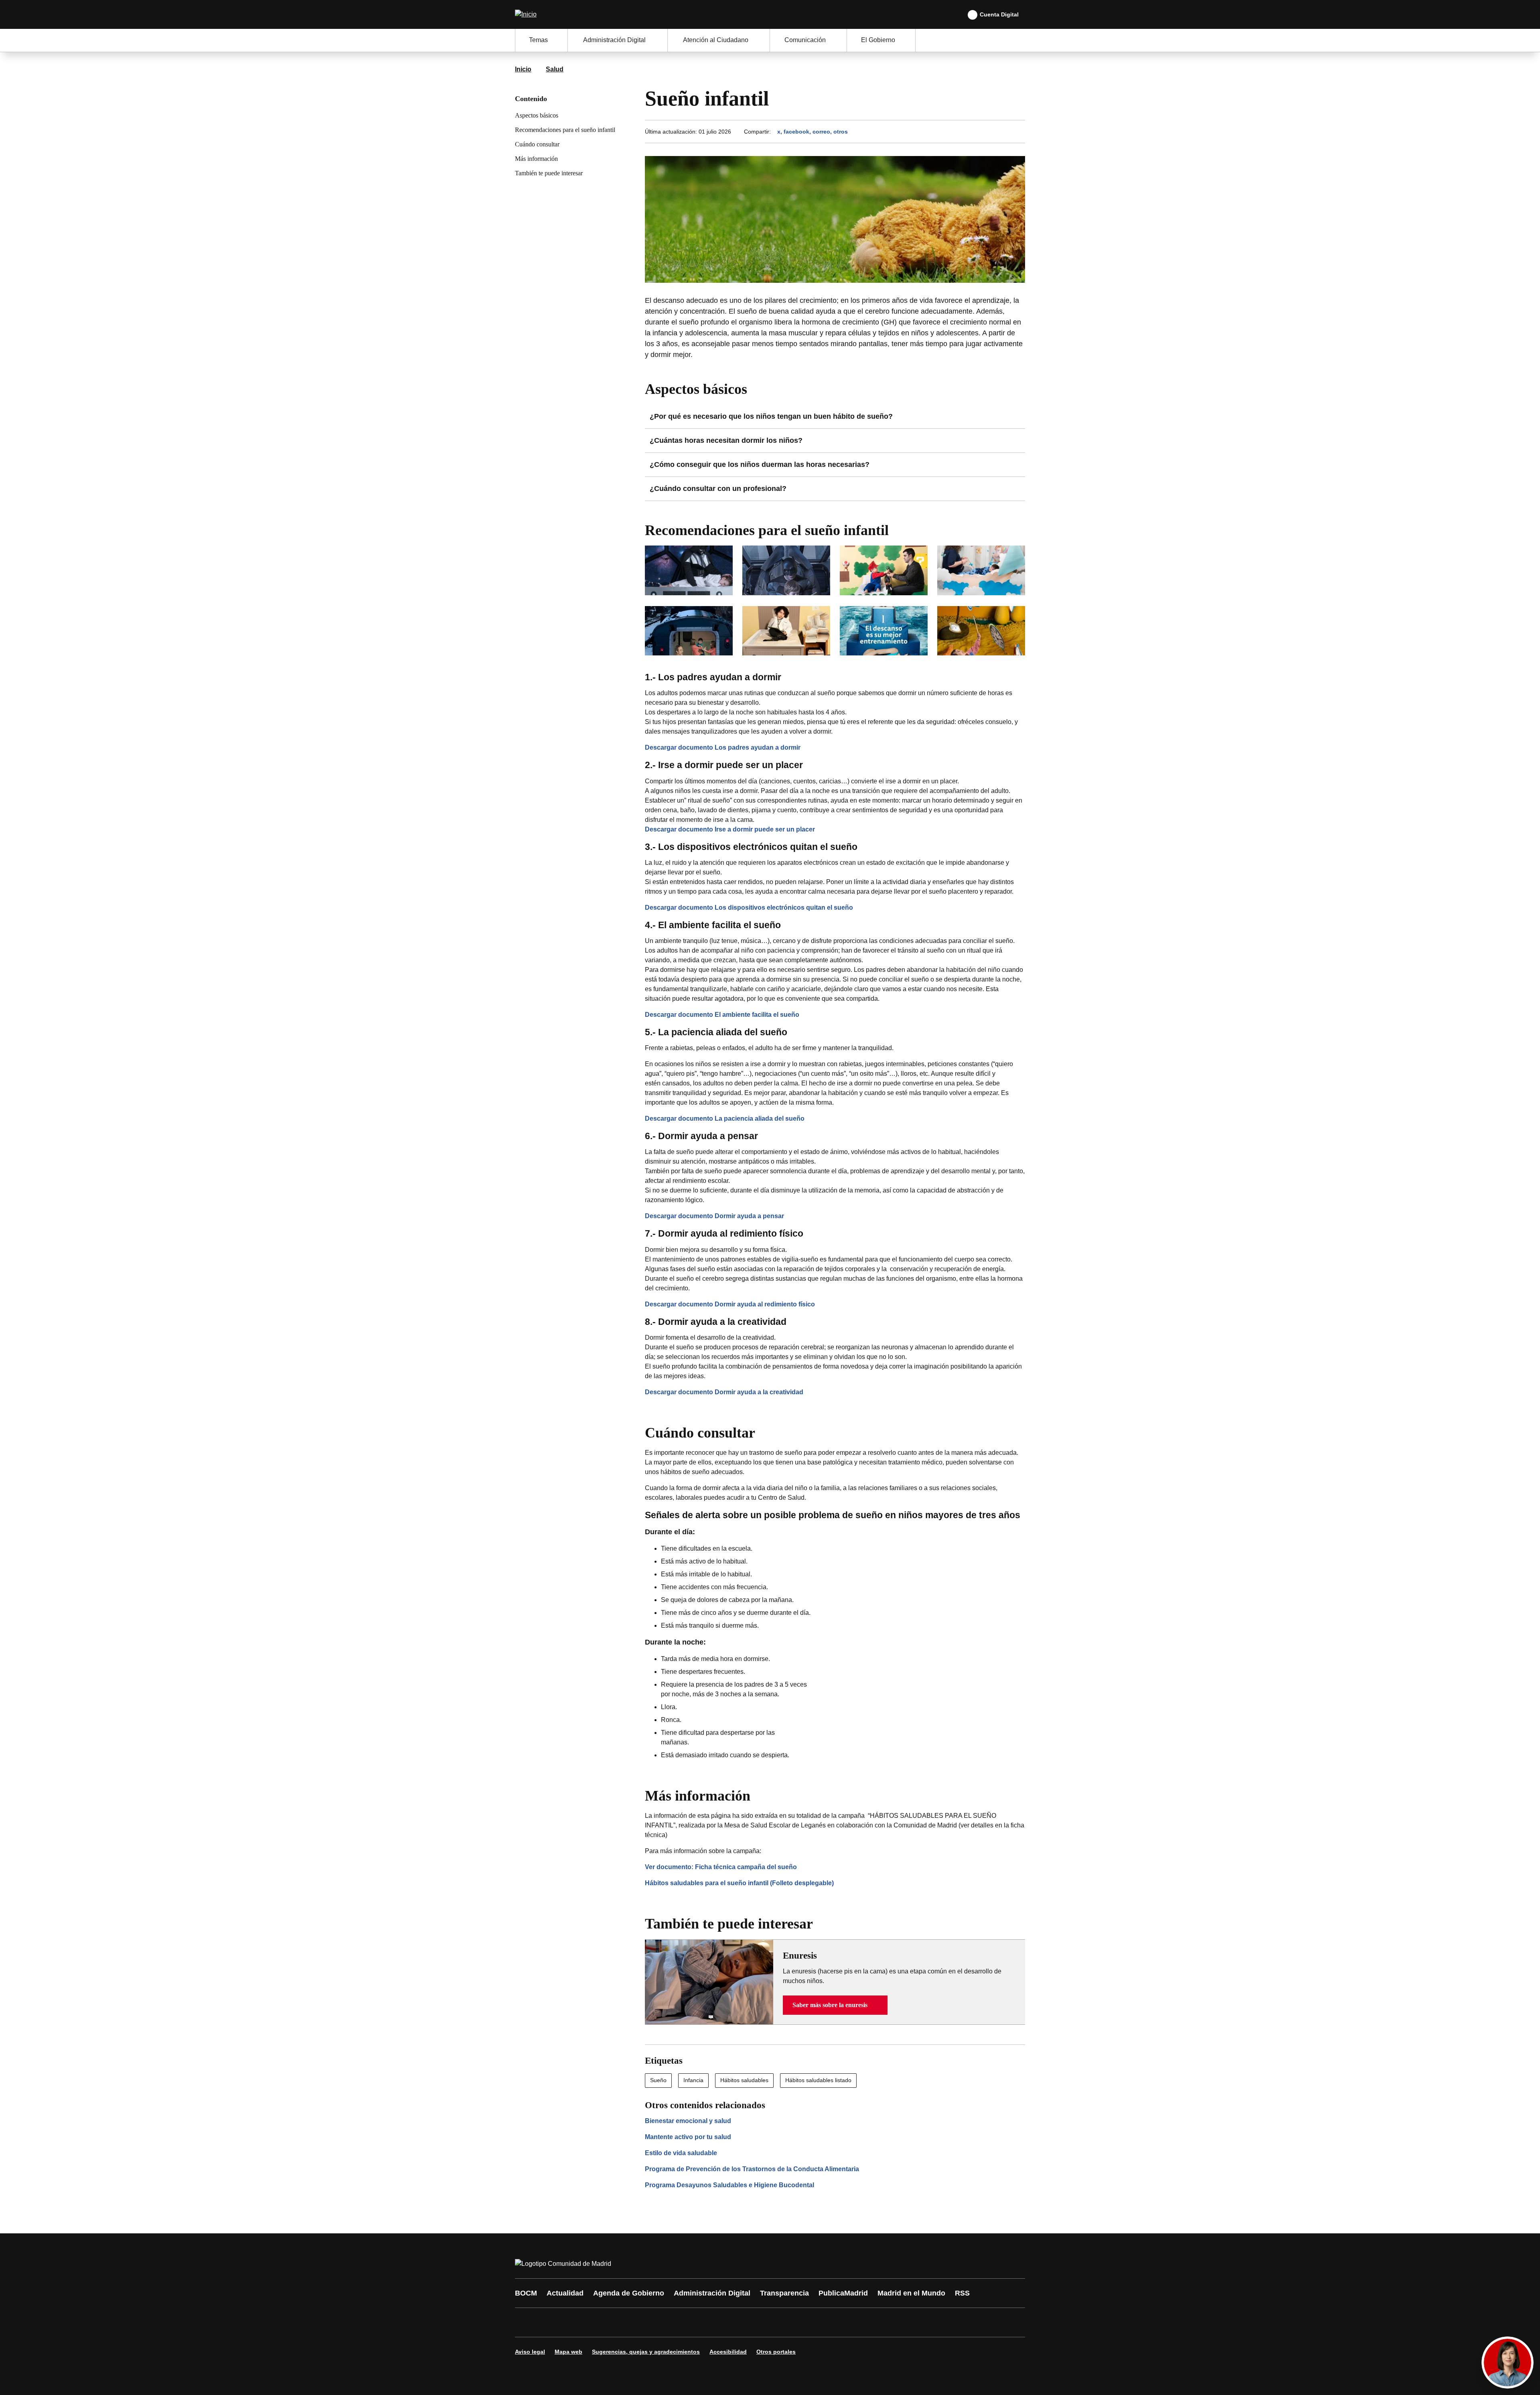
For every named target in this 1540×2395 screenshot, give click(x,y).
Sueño (658, 2080)
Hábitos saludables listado (818, 2080)
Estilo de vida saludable (681, 2153)
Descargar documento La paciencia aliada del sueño (725, 1118)
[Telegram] (719, 2322)
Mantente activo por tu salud (688, 2137)
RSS (962, 2293)
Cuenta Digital (999, 14)
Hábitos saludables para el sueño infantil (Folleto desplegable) (739, 1883)
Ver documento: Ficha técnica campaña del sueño (721, 1867)
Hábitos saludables (744, 2080)
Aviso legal (530, 2352)
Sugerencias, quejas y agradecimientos (646, 2352)
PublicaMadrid (843, 2293)
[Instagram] (550, 2322)
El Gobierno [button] (878, 40)
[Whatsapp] (646, 2322)
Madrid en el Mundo (911, 2293)
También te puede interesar (549, 173)
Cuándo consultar (537, 144)
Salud (555, 69)
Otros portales (776, 2352)
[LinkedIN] (622, 2322)
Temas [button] (538, 40)
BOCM (526, 2293)
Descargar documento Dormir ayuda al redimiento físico (730, 1304)
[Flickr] (695, 2322)
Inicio (523, 69)
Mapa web (568, 2352)
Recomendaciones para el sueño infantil (565, 130)
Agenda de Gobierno (629, 2293)
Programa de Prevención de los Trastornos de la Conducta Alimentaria (752, 2169)
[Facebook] (526, 2322)
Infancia (693, 2080)
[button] (835, 2005)
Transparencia (784, 2293)
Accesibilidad (728, 2352)
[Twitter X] (574, 2322)
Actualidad (565, 2293)
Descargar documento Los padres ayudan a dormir (723, 747)
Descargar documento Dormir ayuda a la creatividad (724, 1392)
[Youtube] (598, 2322)
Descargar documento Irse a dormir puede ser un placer (730, 829)
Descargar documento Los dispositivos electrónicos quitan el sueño (749, 908)
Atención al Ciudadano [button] (716, 40)
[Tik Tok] (671, 2322)
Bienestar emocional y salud (688, 2121)
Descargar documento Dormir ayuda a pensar (714, 1216)
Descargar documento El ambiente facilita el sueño (722, 1015)
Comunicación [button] (805, 40)
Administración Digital (712, 2293)
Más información (536, 159)
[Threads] (743, 2322)
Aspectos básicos (537, 115)
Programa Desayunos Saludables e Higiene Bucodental (729, 2185)
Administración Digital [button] (614, 40)
